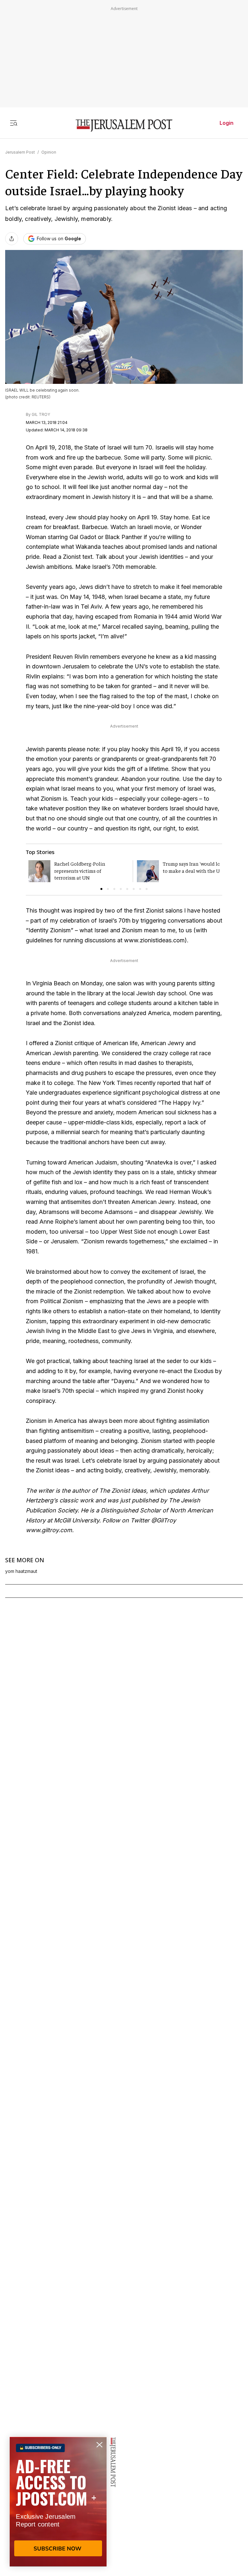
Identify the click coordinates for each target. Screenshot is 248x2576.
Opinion (49, 152)
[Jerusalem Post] (124, 126)
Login (227, 123)
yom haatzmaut (21, 1571)
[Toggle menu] (14, 123)
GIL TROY (41, 414)
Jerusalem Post (20, 152)
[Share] (12, 239)
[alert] (58, 2502)
